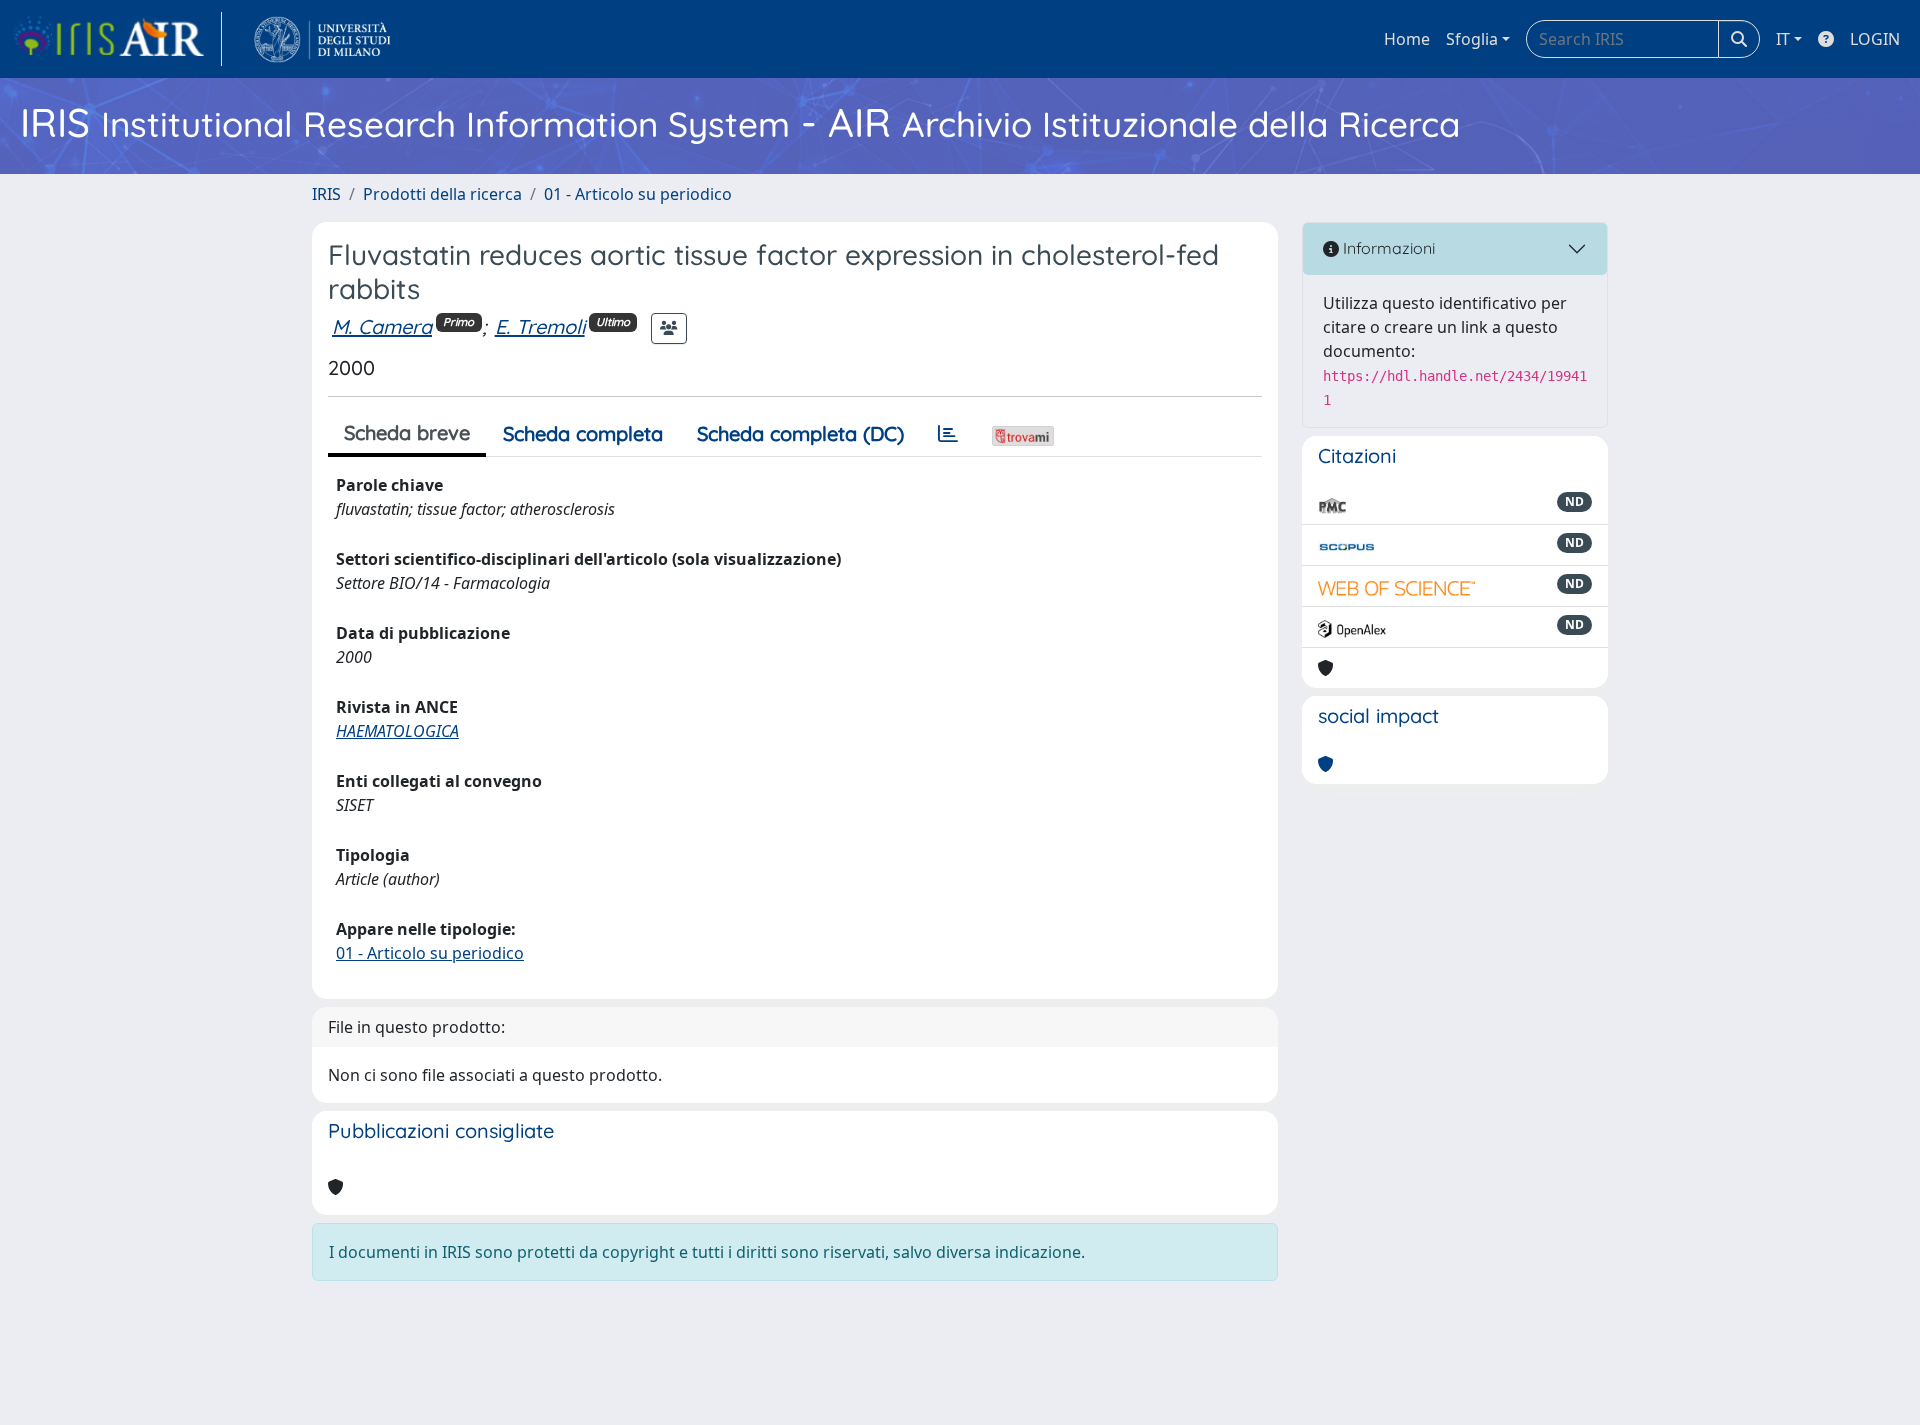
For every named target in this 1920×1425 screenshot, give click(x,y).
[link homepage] (117, 39)
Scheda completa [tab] (583, 433)
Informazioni (1387, 248)
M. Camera (382, 326)
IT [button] (1783, 39)
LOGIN (1875, 39)
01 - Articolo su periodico (638, 194)
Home (1407, 39)
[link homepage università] (322, 39)
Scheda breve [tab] (407, 432)
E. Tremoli (540, 326)
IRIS (326, 194)
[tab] (948, 434)
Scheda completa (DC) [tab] (800, 433)
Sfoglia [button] (1472, 39)
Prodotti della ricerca (442, 194)
